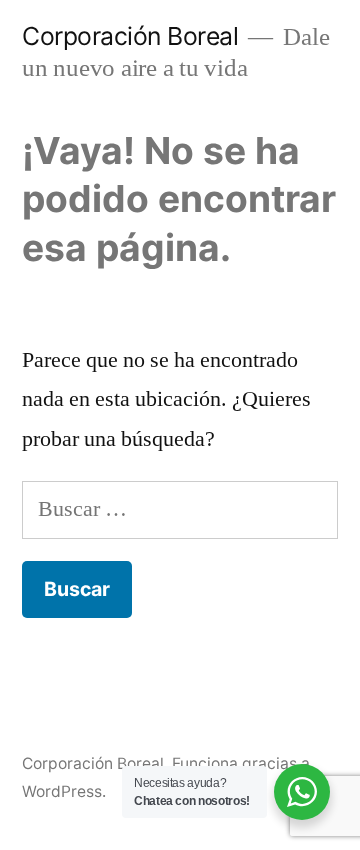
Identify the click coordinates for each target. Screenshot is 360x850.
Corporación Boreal (130, 36)
